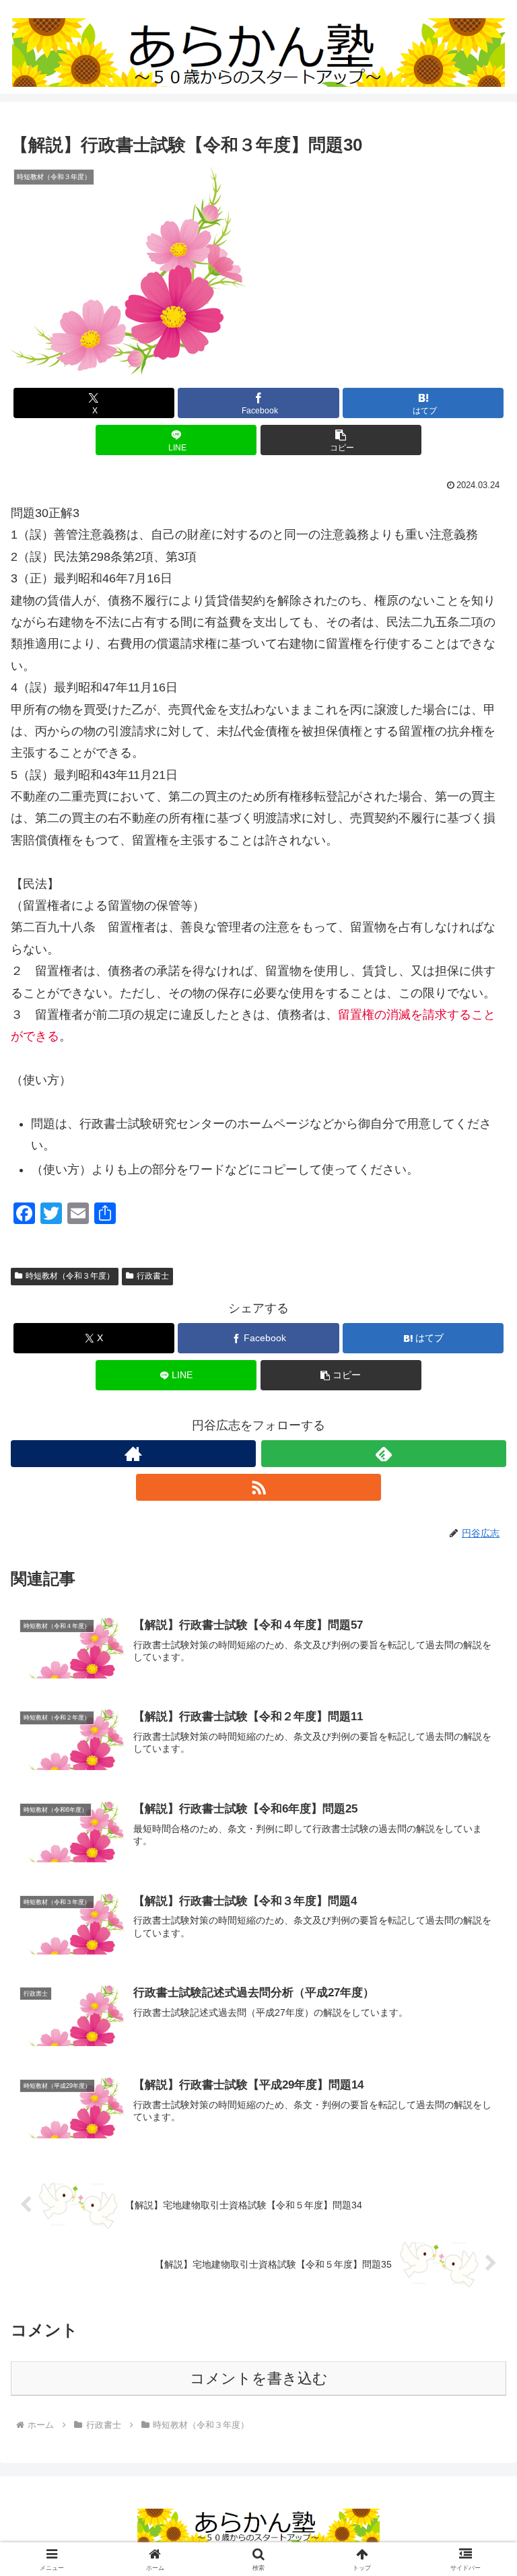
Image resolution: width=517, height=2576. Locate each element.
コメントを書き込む (259, 2378)
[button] (341, 440)
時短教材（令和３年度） (70, 1276)
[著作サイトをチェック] (133, 1454)
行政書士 (153, 1276)
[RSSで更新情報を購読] (258, 1487)
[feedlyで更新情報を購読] (384, 1454)
